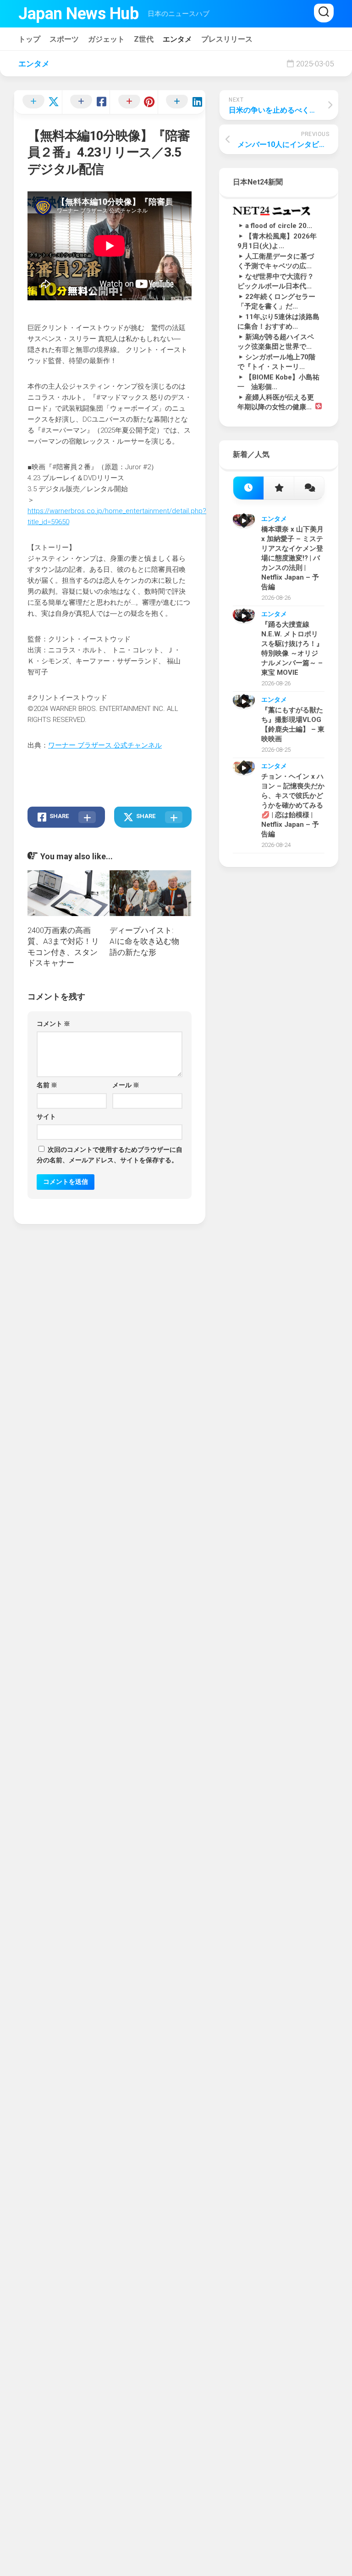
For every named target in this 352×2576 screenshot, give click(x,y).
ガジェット (106, 39)
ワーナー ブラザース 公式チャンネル (105, 745)
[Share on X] (38, 102)
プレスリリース (227, 39)
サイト (46, 1117)
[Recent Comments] (309, 488)
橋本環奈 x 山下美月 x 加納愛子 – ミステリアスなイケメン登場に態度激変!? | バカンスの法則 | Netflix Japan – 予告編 (292, 558)
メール (126, 1085)
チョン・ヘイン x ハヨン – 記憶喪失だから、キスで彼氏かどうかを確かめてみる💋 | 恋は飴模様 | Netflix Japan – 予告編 (293, 805)
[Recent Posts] (248, 488)
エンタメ (177, 39)
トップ (29, 39)
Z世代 (144, 39)
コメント (53, 1024)
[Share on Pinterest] (134, 102)
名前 (47, 1085)
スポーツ (64, 39)
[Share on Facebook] (86, 102)
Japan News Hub (78, 14)
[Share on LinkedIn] (182, 102)
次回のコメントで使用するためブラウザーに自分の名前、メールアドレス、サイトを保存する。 (110, 1155)
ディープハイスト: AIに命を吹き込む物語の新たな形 (144, 941)
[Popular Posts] (279, 488)
